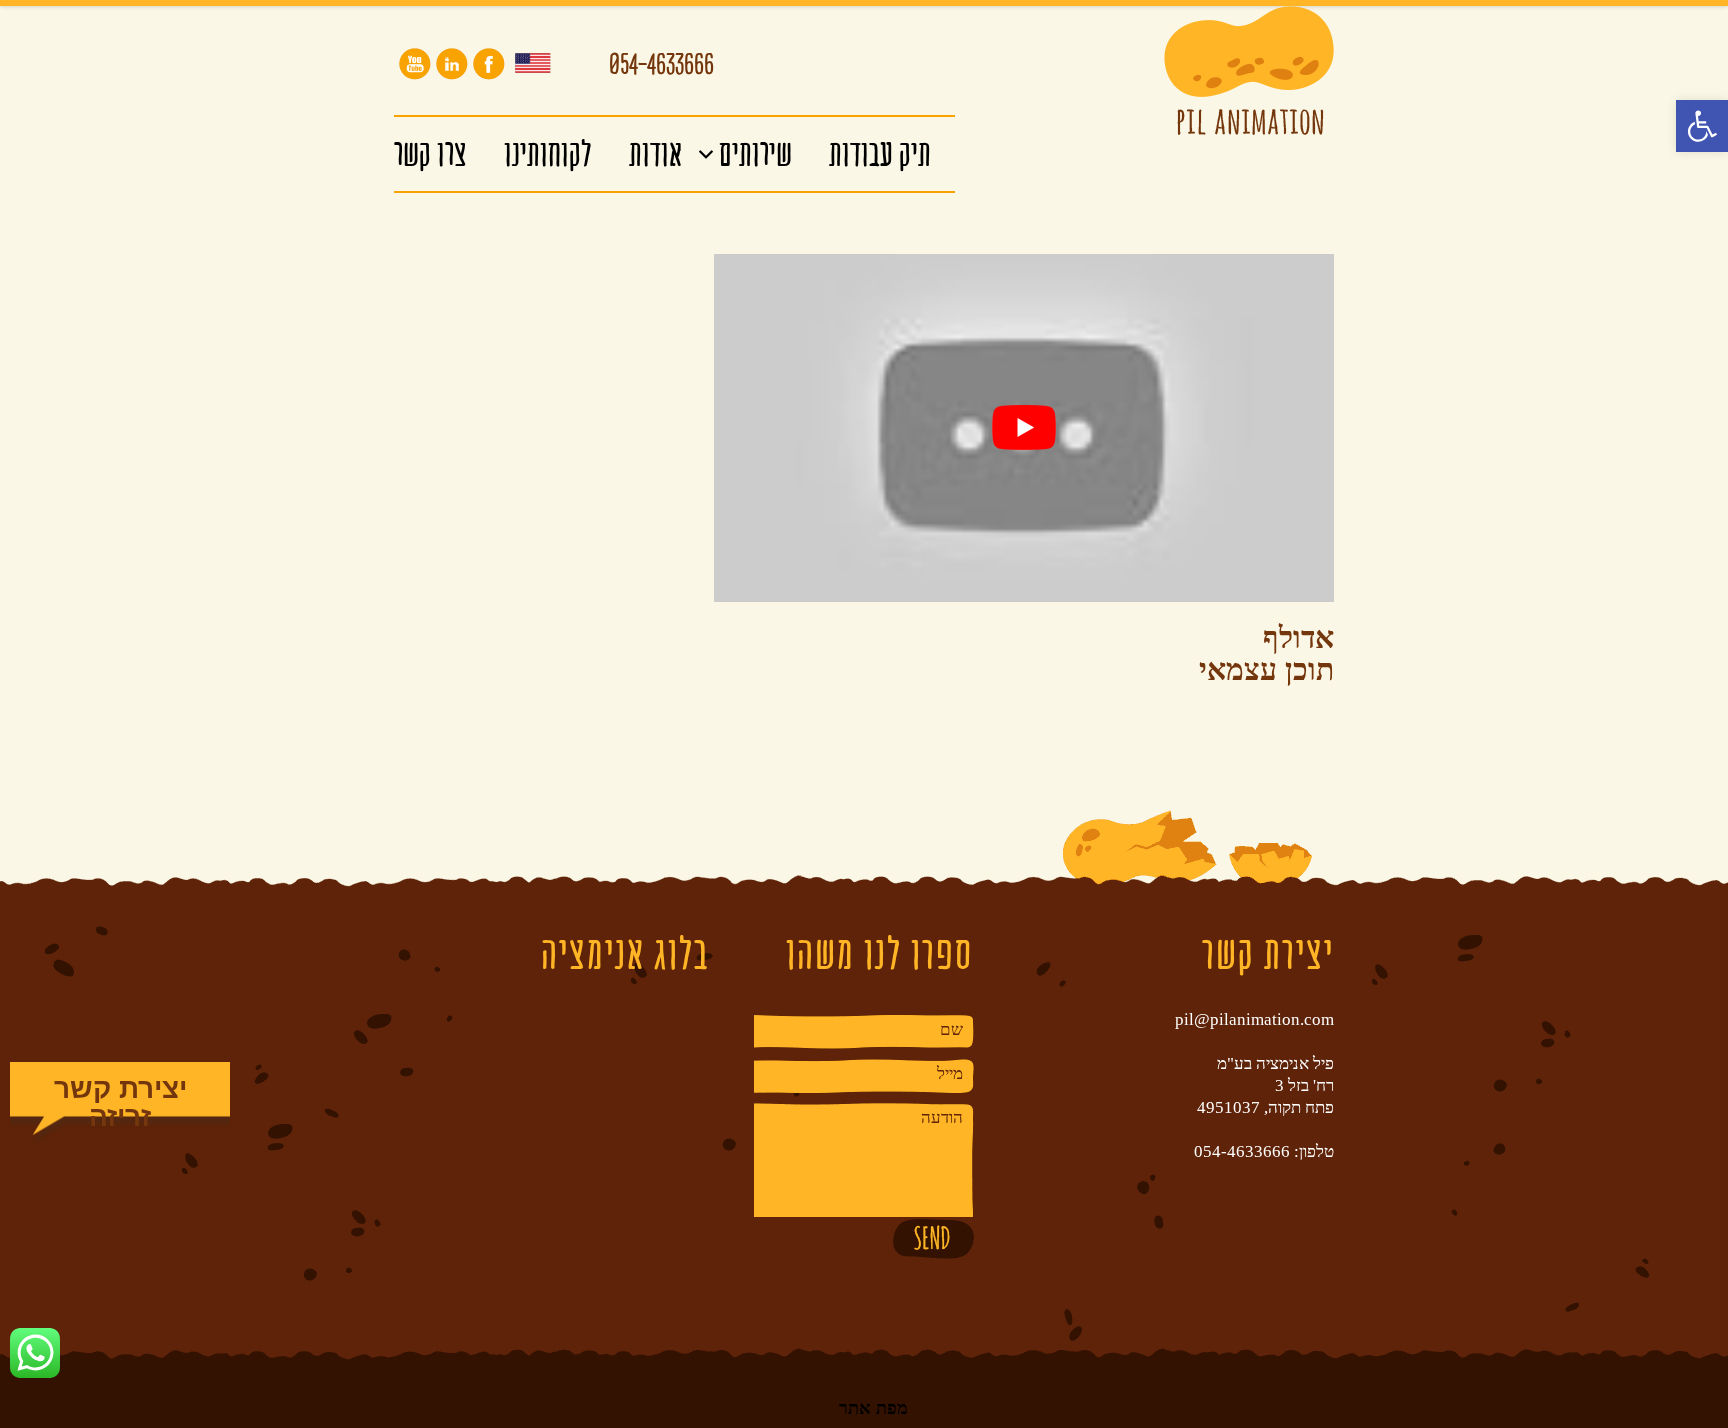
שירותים (755, 153)
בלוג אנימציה (625, 953)
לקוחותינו (548, 153)
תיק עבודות (880, 153)
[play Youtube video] (1024, 428)
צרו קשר (430, 153)
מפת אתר (873, 1407)
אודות (655, 153)
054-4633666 (661, 68)
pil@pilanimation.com (1254, 1019)
